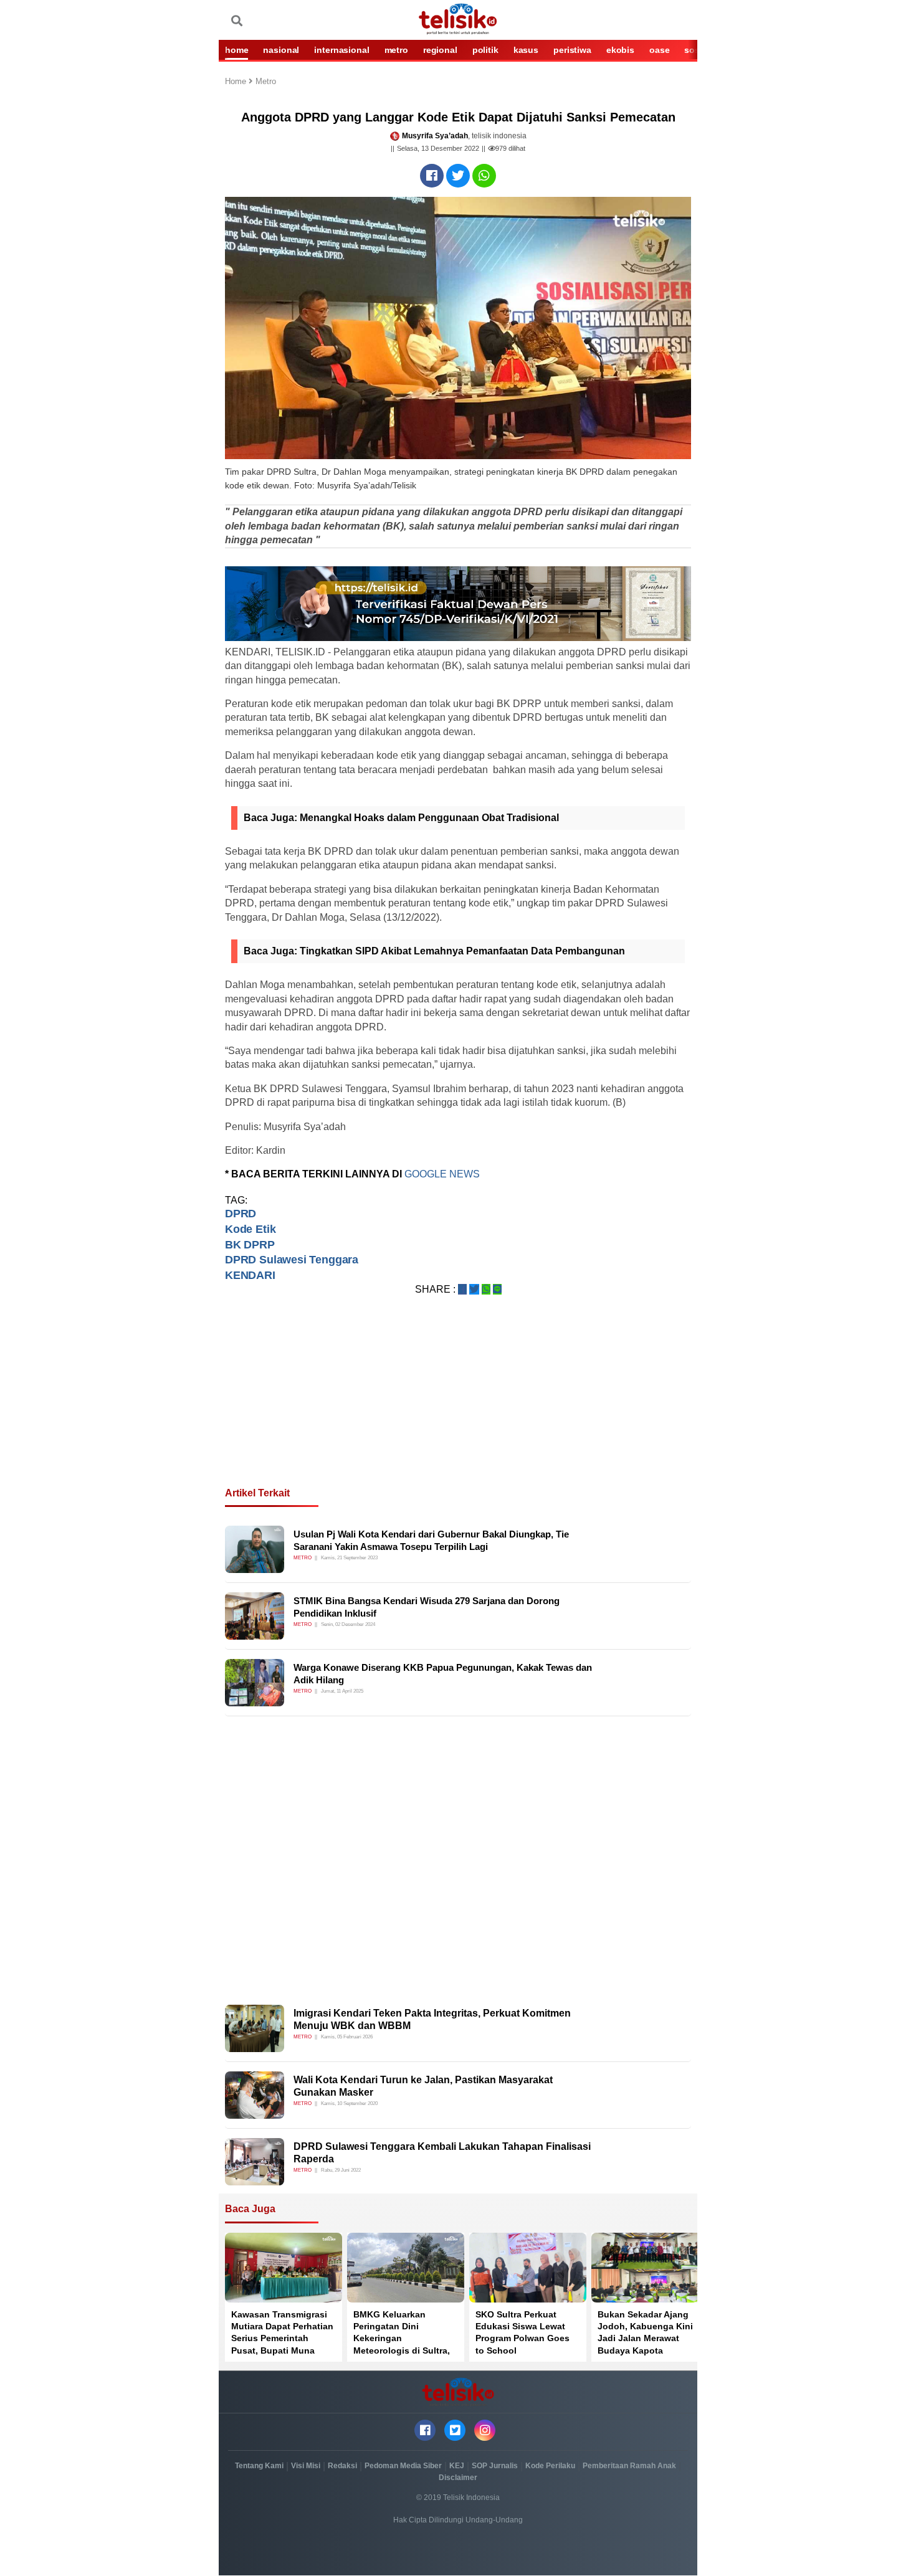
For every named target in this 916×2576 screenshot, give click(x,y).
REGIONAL (440, 50)
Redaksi (342, 2466)
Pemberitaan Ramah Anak (629, 2466)
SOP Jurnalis (495, 2466)
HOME (236, 50)
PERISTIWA (572, 50)
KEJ (457, 2466)
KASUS (526, 50)
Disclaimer (458, 2478)
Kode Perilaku (550, 2466)
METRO (396, 50)
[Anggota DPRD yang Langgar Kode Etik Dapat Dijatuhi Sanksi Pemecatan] (432, 176)
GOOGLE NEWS (442, 1174)
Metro (266, 82)
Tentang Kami (259, 2466)
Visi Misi (306, 2466)
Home (237, 82)
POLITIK (485, 50)
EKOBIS (620, 50)
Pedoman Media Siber (403, 2466)
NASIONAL (281, 50)
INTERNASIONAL (341, 50)
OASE (659, 50)
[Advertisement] (458, 1406)
